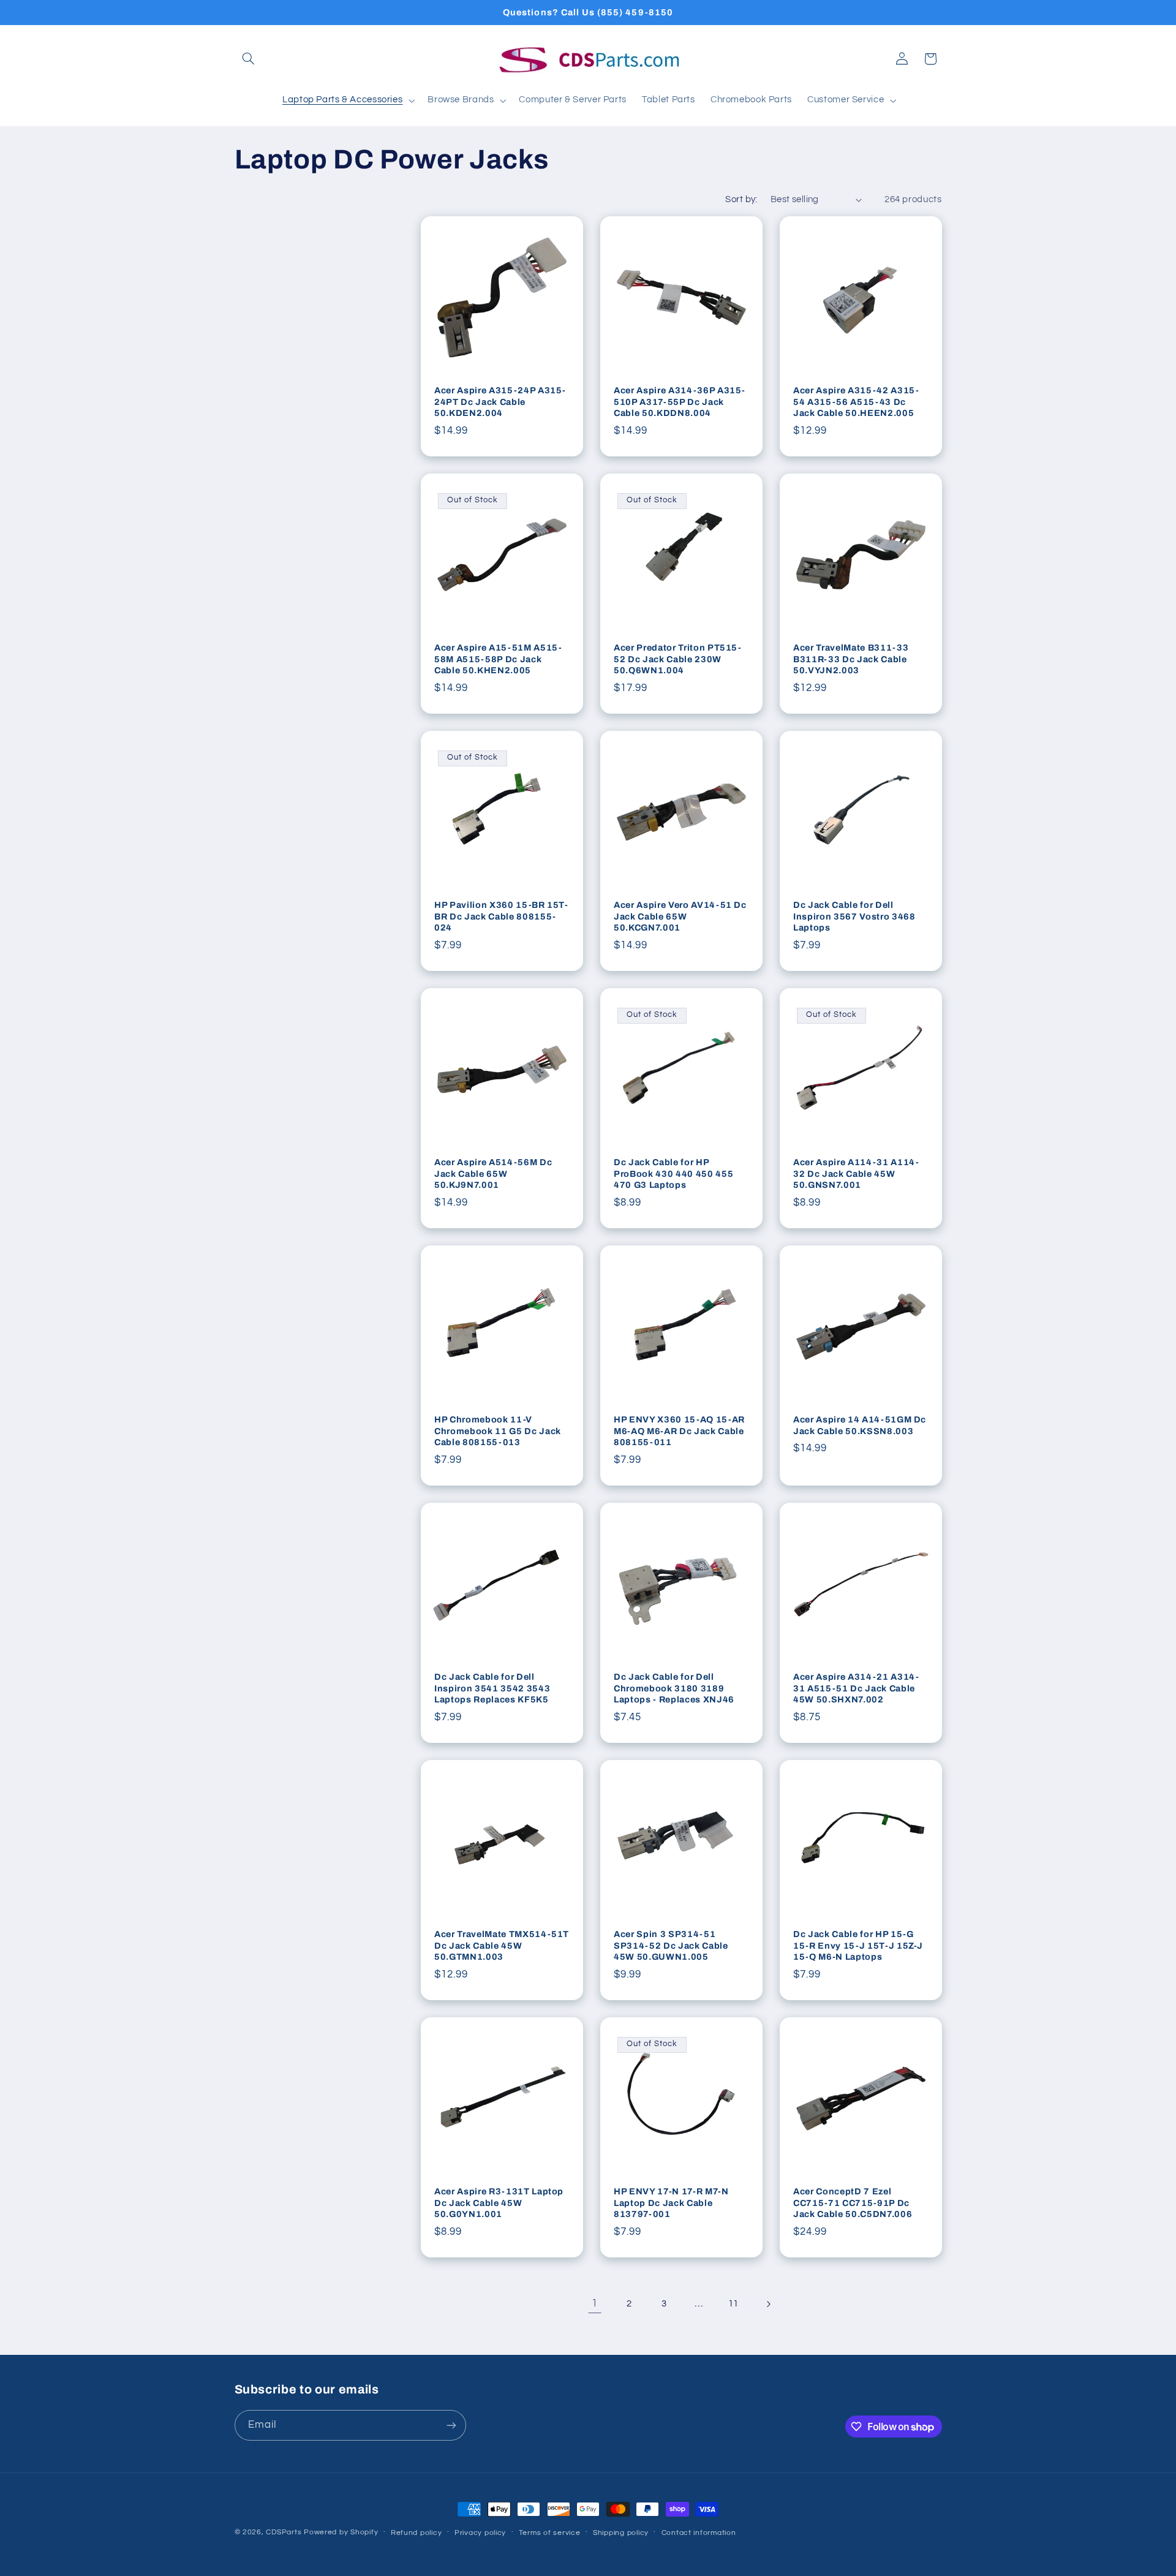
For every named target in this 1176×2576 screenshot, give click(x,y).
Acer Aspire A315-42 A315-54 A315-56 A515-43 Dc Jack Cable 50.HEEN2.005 (856, 402)
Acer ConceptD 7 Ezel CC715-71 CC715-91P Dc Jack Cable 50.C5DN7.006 (853, 2203)
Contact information (699, 2533)
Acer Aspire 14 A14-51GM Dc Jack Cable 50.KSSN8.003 (860, 1426)
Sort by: (741, 199)
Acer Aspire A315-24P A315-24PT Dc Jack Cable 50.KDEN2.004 (500, 402)
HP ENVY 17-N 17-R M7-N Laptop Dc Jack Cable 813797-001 (671, 2203)
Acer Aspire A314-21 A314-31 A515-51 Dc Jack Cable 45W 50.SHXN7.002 (856, 1689)
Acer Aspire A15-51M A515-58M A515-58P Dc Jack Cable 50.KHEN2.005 (498, 659)
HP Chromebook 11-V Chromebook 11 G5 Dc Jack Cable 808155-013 (498, 1431)
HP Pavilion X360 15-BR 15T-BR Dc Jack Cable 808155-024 (501, 917)
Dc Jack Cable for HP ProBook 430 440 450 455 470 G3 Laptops (673, 1174)
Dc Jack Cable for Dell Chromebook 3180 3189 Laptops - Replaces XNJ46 (674, 1689)
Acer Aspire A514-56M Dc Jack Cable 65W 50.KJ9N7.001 (493, 1174)
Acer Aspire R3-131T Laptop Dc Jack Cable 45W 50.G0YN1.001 (499, 2203)
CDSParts (284, 2532)
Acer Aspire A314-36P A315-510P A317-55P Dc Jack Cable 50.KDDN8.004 (680, 402)
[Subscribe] (451, 2425)
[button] (249, 59)
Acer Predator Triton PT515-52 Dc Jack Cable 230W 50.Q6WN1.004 (678, 659)
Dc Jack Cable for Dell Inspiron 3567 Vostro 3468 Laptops (854, 917)
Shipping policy (621, 2533)
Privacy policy (480, 2533)
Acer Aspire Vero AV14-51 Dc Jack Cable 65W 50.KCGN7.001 (680, 917)
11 (733, 2304)
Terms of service (550, 2533)
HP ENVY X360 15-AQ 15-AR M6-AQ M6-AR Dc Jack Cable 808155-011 (679, 1431)
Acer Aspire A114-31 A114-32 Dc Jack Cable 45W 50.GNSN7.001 (856, 1174)
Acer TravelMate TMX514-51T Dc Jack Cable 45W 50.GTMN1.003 (502, 1946)
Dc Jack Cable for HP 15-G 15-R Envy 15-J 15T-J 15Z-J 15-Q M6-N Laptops (858, 1946)
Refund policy (417, 2533)
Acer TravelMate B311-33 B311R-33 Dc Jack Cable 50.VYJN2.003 (851, 659)
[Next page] (768, 2304)
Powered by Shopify (341, 2532)
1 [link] (595, 2303)
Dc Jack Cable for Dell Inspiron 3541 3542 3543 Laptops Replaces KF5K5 (492, 1689)
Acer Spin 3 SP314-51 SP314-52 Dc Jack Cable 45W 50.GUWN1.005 (671, 1946)
